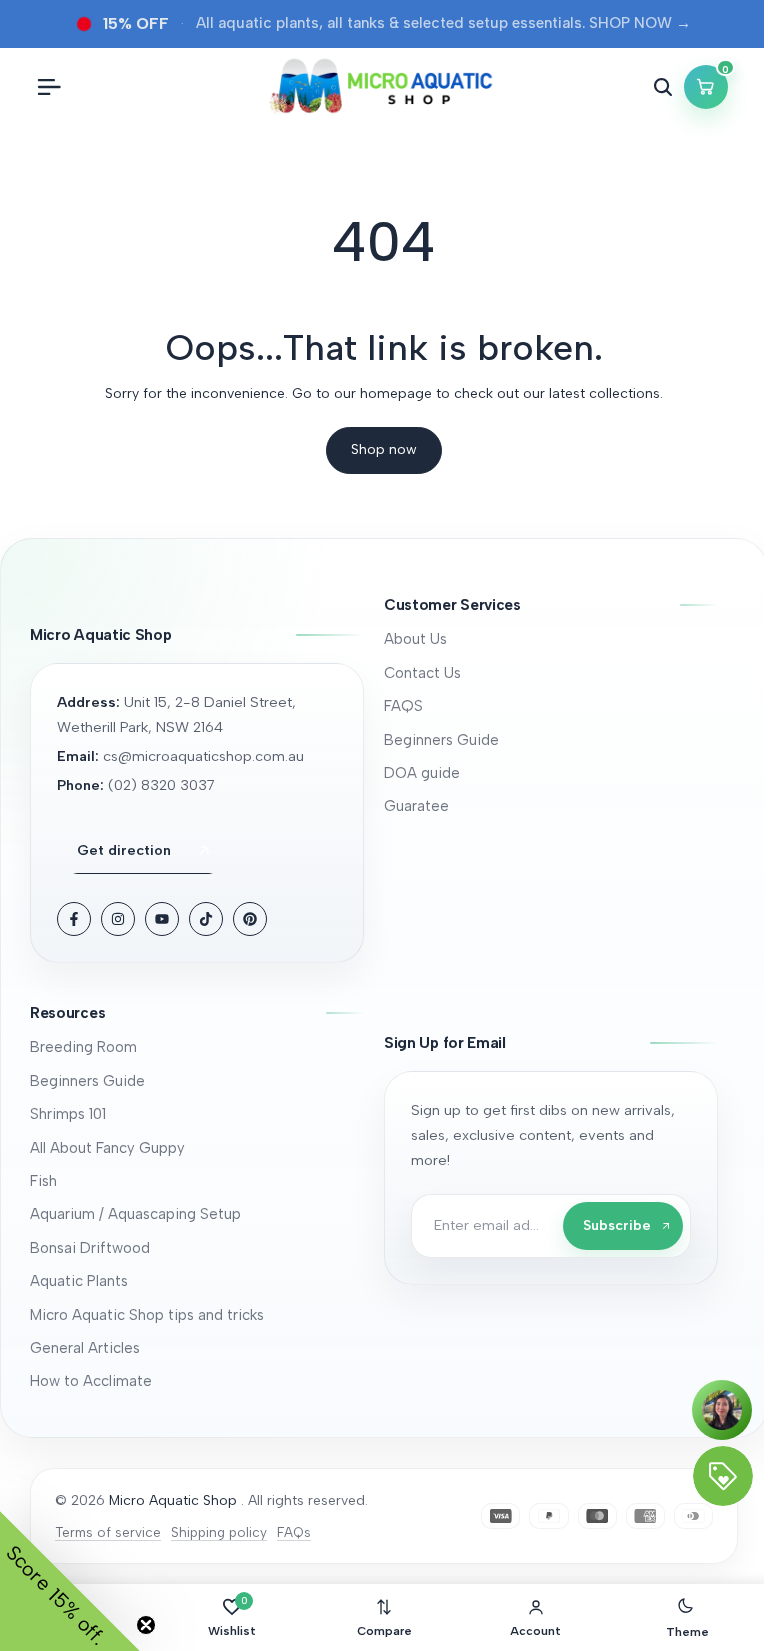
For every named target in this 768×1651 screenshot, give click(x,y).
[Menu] (49, 87)
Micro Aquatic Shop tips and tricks (147, 1315)
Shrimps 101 (68, 1114)
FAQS (403, 706)
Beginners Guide (441, 740)
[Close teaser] (146, 1625)
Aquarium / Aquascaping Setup (135, 1214)
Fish (43, 1181)
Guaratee (416, 806)
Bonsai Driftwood (90, 1248)
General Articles (85, 1348)
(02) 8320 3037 (161, 785)
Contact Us (422, 673)
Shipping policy (219, 1532)
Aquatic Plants (79, 1281)
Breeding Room (83, 1047)
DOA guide (422, 773)
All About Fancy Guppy (107, 1148)
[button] (551, 605)
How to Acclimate (91, 1381)
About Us (415, 639)
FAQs (294, 1532)
